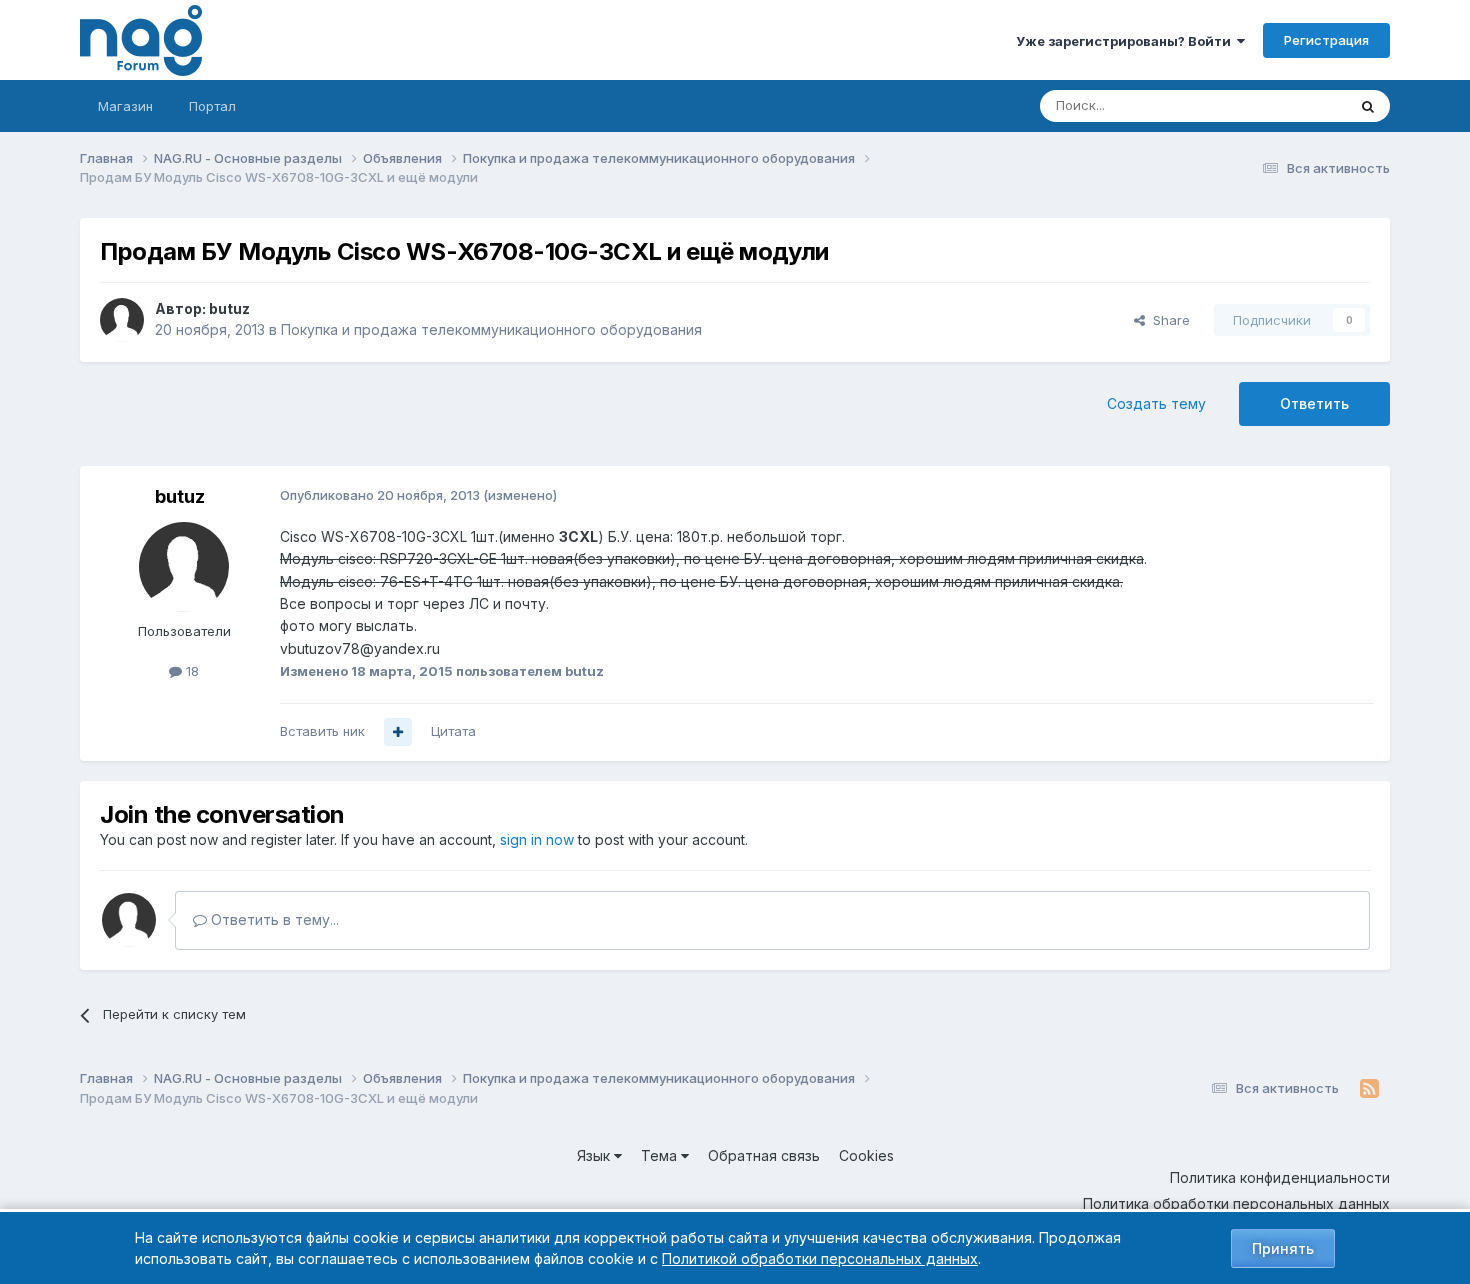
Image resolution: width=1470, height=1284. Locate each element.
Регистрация (1326, 40)
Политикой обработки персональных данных (820, 1258)
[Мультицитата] (398, 732)
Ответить (1314, 403)
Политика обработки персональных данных (1236, 1203)
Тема (661, 1155)
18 (190, 671)
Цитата (453, 731)
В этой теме (1283, 105)
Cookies (866, 1155)
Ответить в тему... (273, 919)
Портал (212, 106)
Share (1167, 320)
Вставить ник (322, 731)
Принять (1283, 1248)
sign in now (537, 839)
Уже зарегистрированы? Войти (1126, 41)
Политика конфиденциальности (1280, 1177)
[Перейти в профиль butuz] (122, 320)
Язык (595, 1155)
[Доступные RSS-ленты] (1369, 1089)
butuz (229, 308)
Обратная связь (764, 1155)
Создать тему (1156, 403)
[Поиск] (1368, 106)
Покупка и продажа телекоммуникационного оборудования (491, 329)
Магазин (125, 106)
